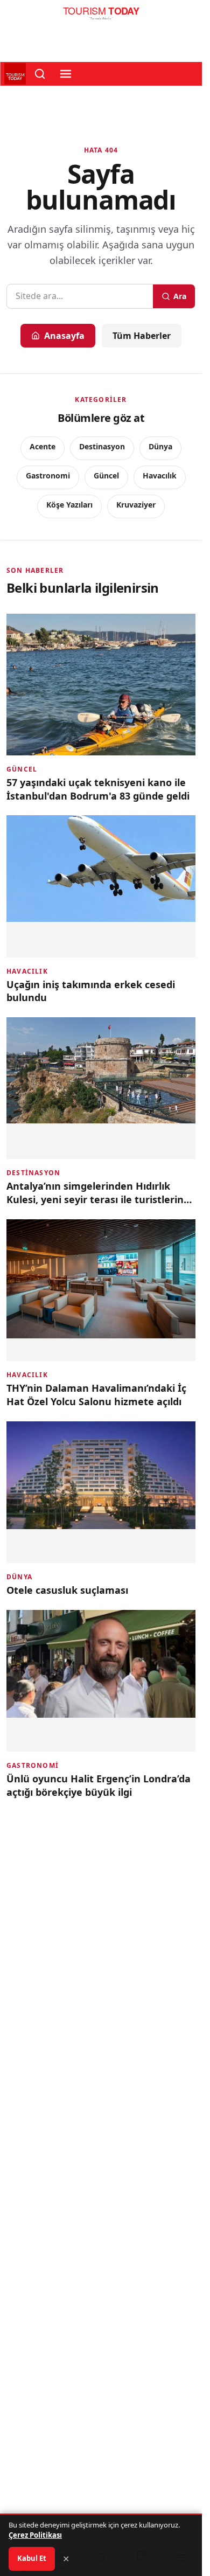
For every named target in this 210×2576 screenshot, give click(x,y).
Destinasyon (102, 446)
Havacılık (160, 475)
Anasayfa (64, 336)
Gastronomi (48, 475)
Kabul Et (32, 2558)
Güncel (106, 475)
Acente (43, 446)
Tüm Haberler (142, 336)
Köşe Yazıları (69, 505)
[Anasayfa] (101, 16)
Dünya (160, 446)
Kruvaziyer (136, 505)
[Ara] (40, 74)
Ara (180, 296)
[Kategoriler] (66, 74)
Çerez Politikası (35, 2535)
